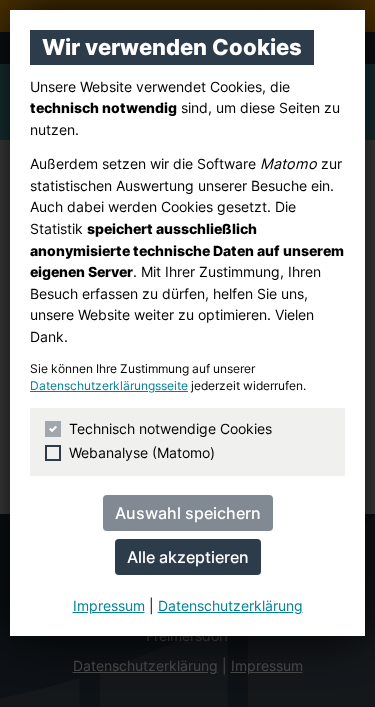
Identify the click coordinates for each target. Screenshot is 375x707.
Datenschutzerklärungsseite (109, 386)
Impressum (109, 605)
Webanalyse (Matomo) (142, 452)
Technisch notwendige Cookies (170, 428)
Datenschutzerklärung (230, 605)
